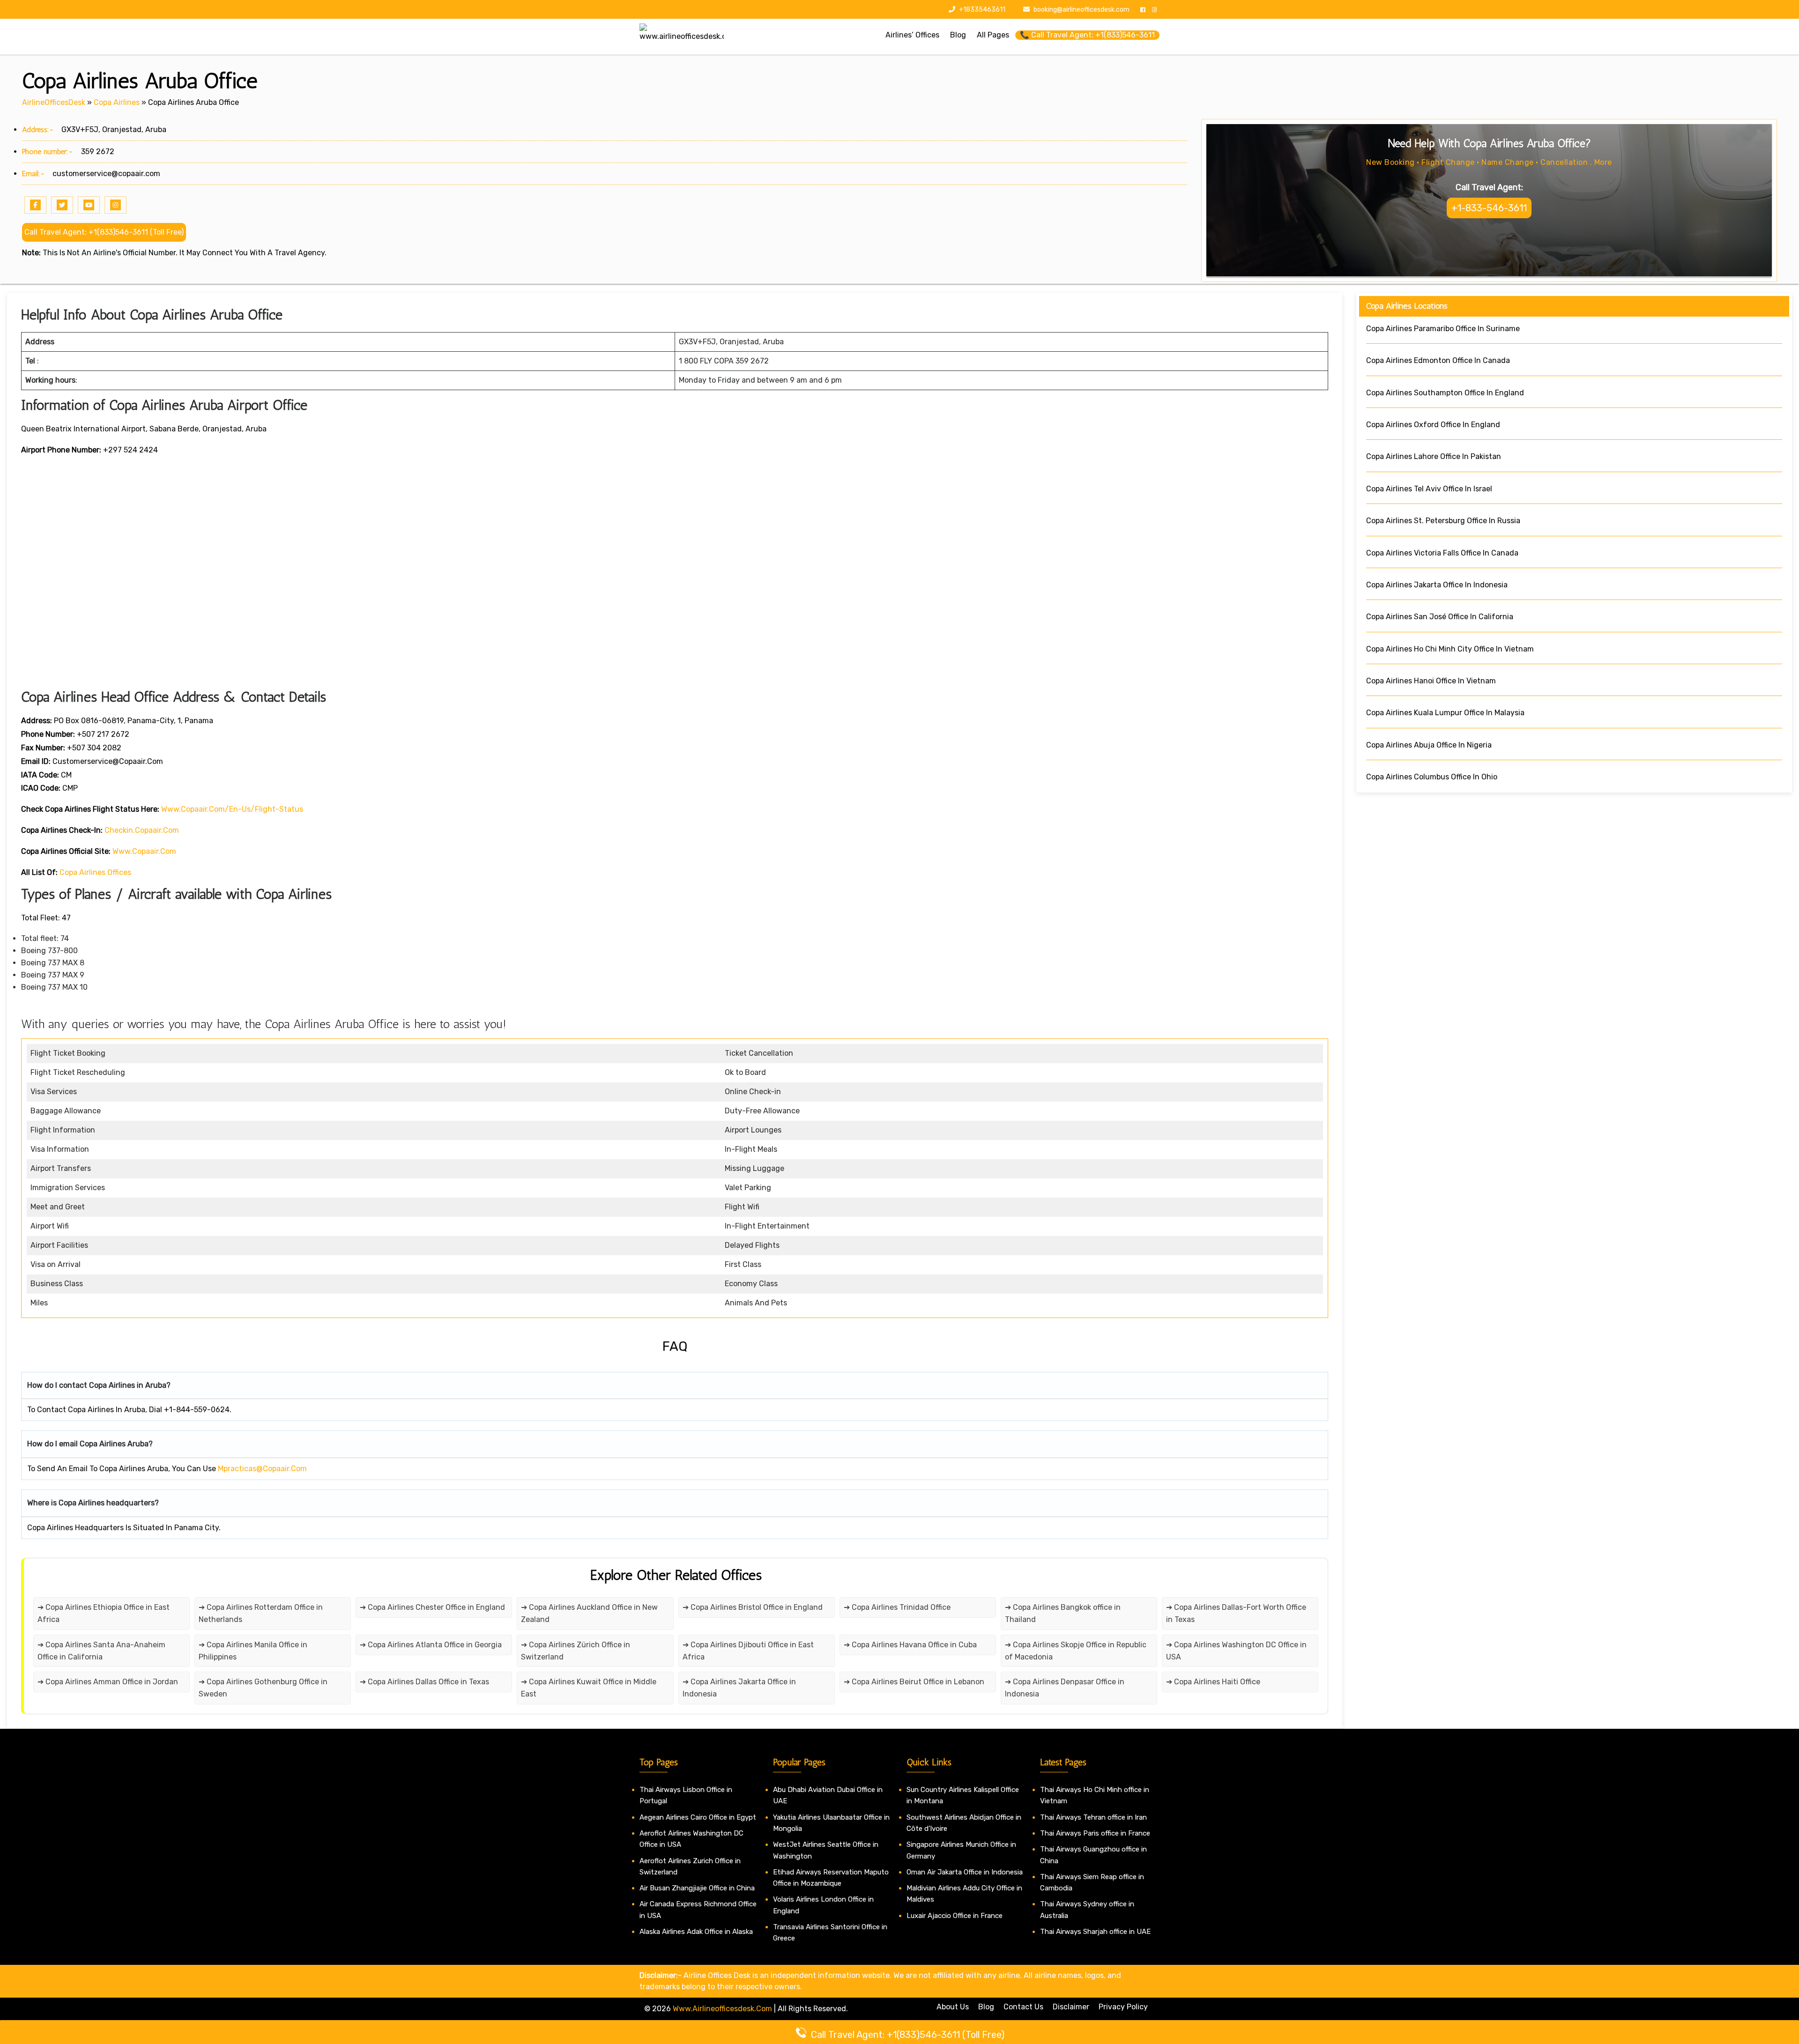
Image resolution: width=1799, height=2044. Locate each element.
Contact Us (1023, 2007)
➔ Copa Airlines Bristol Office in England (753, 1607)
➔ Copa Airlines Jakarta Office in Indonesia (739, 1688)
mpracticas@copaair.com (262, 1469)
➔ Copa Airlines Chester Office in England (432, 1607)
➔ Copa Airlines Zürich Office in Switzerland (576, 1651)
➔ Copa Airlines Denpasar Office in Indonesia (1065, 1688)
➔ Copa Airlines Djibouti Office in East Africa (748, 1651)
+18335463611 (981, 10)
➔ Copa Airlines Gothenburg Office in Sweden (263, 1688)
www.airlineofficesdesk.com (722, 2009)
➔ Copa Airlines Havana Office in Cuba (910, 1645)
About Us (953, 2007)
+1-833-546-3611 (1489, 208)
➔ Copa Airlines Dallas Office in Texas (424, 1682)
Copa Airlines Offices (95, 872)
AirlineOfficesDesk (54, 102)
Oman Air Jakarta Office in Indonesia (965, 1872)
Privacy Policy (1123, 2007)
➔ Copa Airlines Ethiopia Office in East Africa (104, 1613)
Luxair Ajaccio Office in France (955, 1916)
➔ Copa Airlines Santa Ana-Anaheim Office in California (101, 1651)
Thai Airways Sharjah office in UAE (1095, 1932)
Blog (986, 2007)
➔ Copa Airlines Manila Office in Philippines (253, 1651)
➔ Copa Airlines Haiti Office (1213, 1682)
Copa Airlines (117, 102)
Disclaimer (1071, 2007)
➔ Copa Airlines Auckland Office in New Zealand (589, 1613)
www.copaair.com (144, 851)
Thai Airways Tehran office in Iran (1093, 1817)
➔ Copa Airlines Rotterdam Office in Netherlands (261, 1613)
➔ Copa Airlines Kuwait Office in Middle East (589, 1688)
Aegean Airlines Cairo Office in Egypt (698, 1817)
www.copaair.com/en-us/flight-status (232, 809)
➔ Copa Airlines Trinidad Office (897, 1607)
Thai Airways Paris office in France (1095, 1833)
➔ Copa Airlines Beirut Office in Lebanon (914, 1682)
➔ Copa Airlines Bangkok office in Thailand (1063, 1613)
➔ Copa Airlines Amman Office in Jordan (108, 1682)
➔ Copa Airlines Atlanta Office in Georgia (431, 1645)
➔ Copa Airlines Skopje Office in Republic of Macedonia (1076, 1651)
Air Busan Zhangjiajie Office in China (697, 1888)
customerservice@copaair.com (106, 174)
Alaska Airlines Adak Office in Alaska (696, 1932)
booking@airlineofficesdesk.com (1082, 10)
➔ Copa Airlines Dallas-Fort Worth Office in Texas (1236, 1613)
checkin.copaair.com (142, 830)
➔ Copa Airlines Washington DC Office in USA (1236, 1651)
